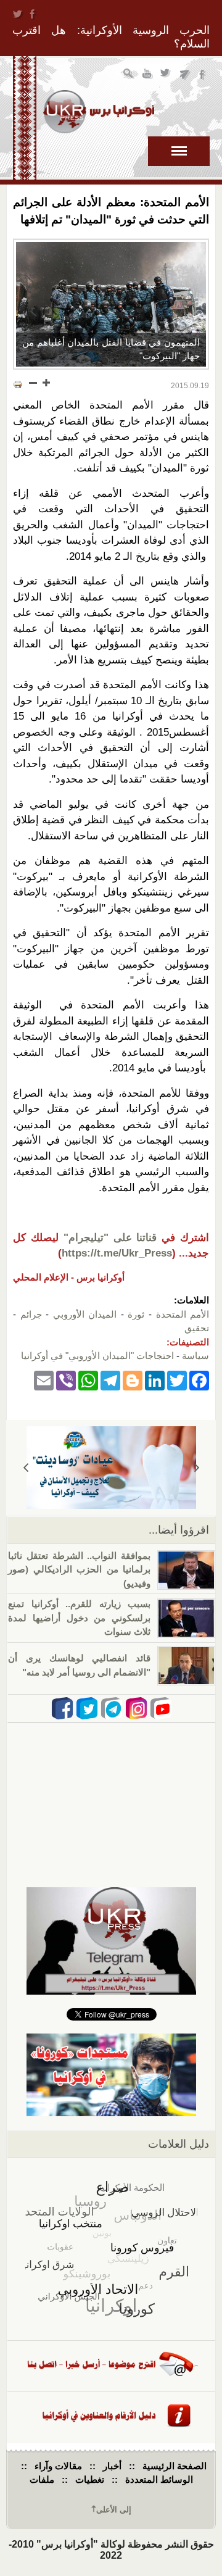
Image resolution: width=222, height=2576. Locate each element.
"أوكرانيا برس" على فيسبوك (203, 75)
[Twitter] (177, 1380)
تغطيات (90, 2479)
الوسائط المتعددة (159, 2479)
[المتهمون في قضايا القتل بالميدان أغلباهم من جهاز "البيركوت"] (111, 304)
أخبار (112, 2466)
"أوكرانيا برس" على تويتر (166, 75)
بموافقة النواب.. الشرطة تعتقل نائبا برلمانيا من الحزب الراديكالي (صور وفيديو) (79, 1569)
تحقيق (197, 1328)
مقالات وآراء (58, 2466)
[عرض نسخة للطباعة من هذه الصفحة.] (18, 384)
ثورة (136, 1314)
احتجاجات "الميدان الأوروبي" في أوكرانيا (97, 1356)
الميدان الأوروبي (85, 1314)
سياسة (195, 1356)
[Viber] (66, 1380)
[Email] (44, 1380)
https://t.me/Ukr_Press (117, 1253)
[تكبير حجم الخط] (46, 383)
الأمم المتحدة (183, 1314)
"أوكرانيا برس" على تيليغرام (185, 75)
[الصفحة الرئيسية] (99, 112)
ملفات (42, 2479)
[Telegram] (110, 1380)
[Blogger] (133, 1380)
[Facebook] (199, 1380)
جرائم (31, 1314)
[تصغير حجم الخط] (33, 383)
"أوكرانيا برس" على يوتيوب (148, 75)
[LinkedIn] (155, 1380)
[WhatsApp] (88, 1380)
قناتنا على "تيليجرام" (110, 1238)
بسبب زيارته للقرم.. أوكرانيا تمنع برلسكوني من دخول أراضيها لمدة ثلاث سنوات (79, 1618)
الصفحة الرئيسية (175, 2466)
